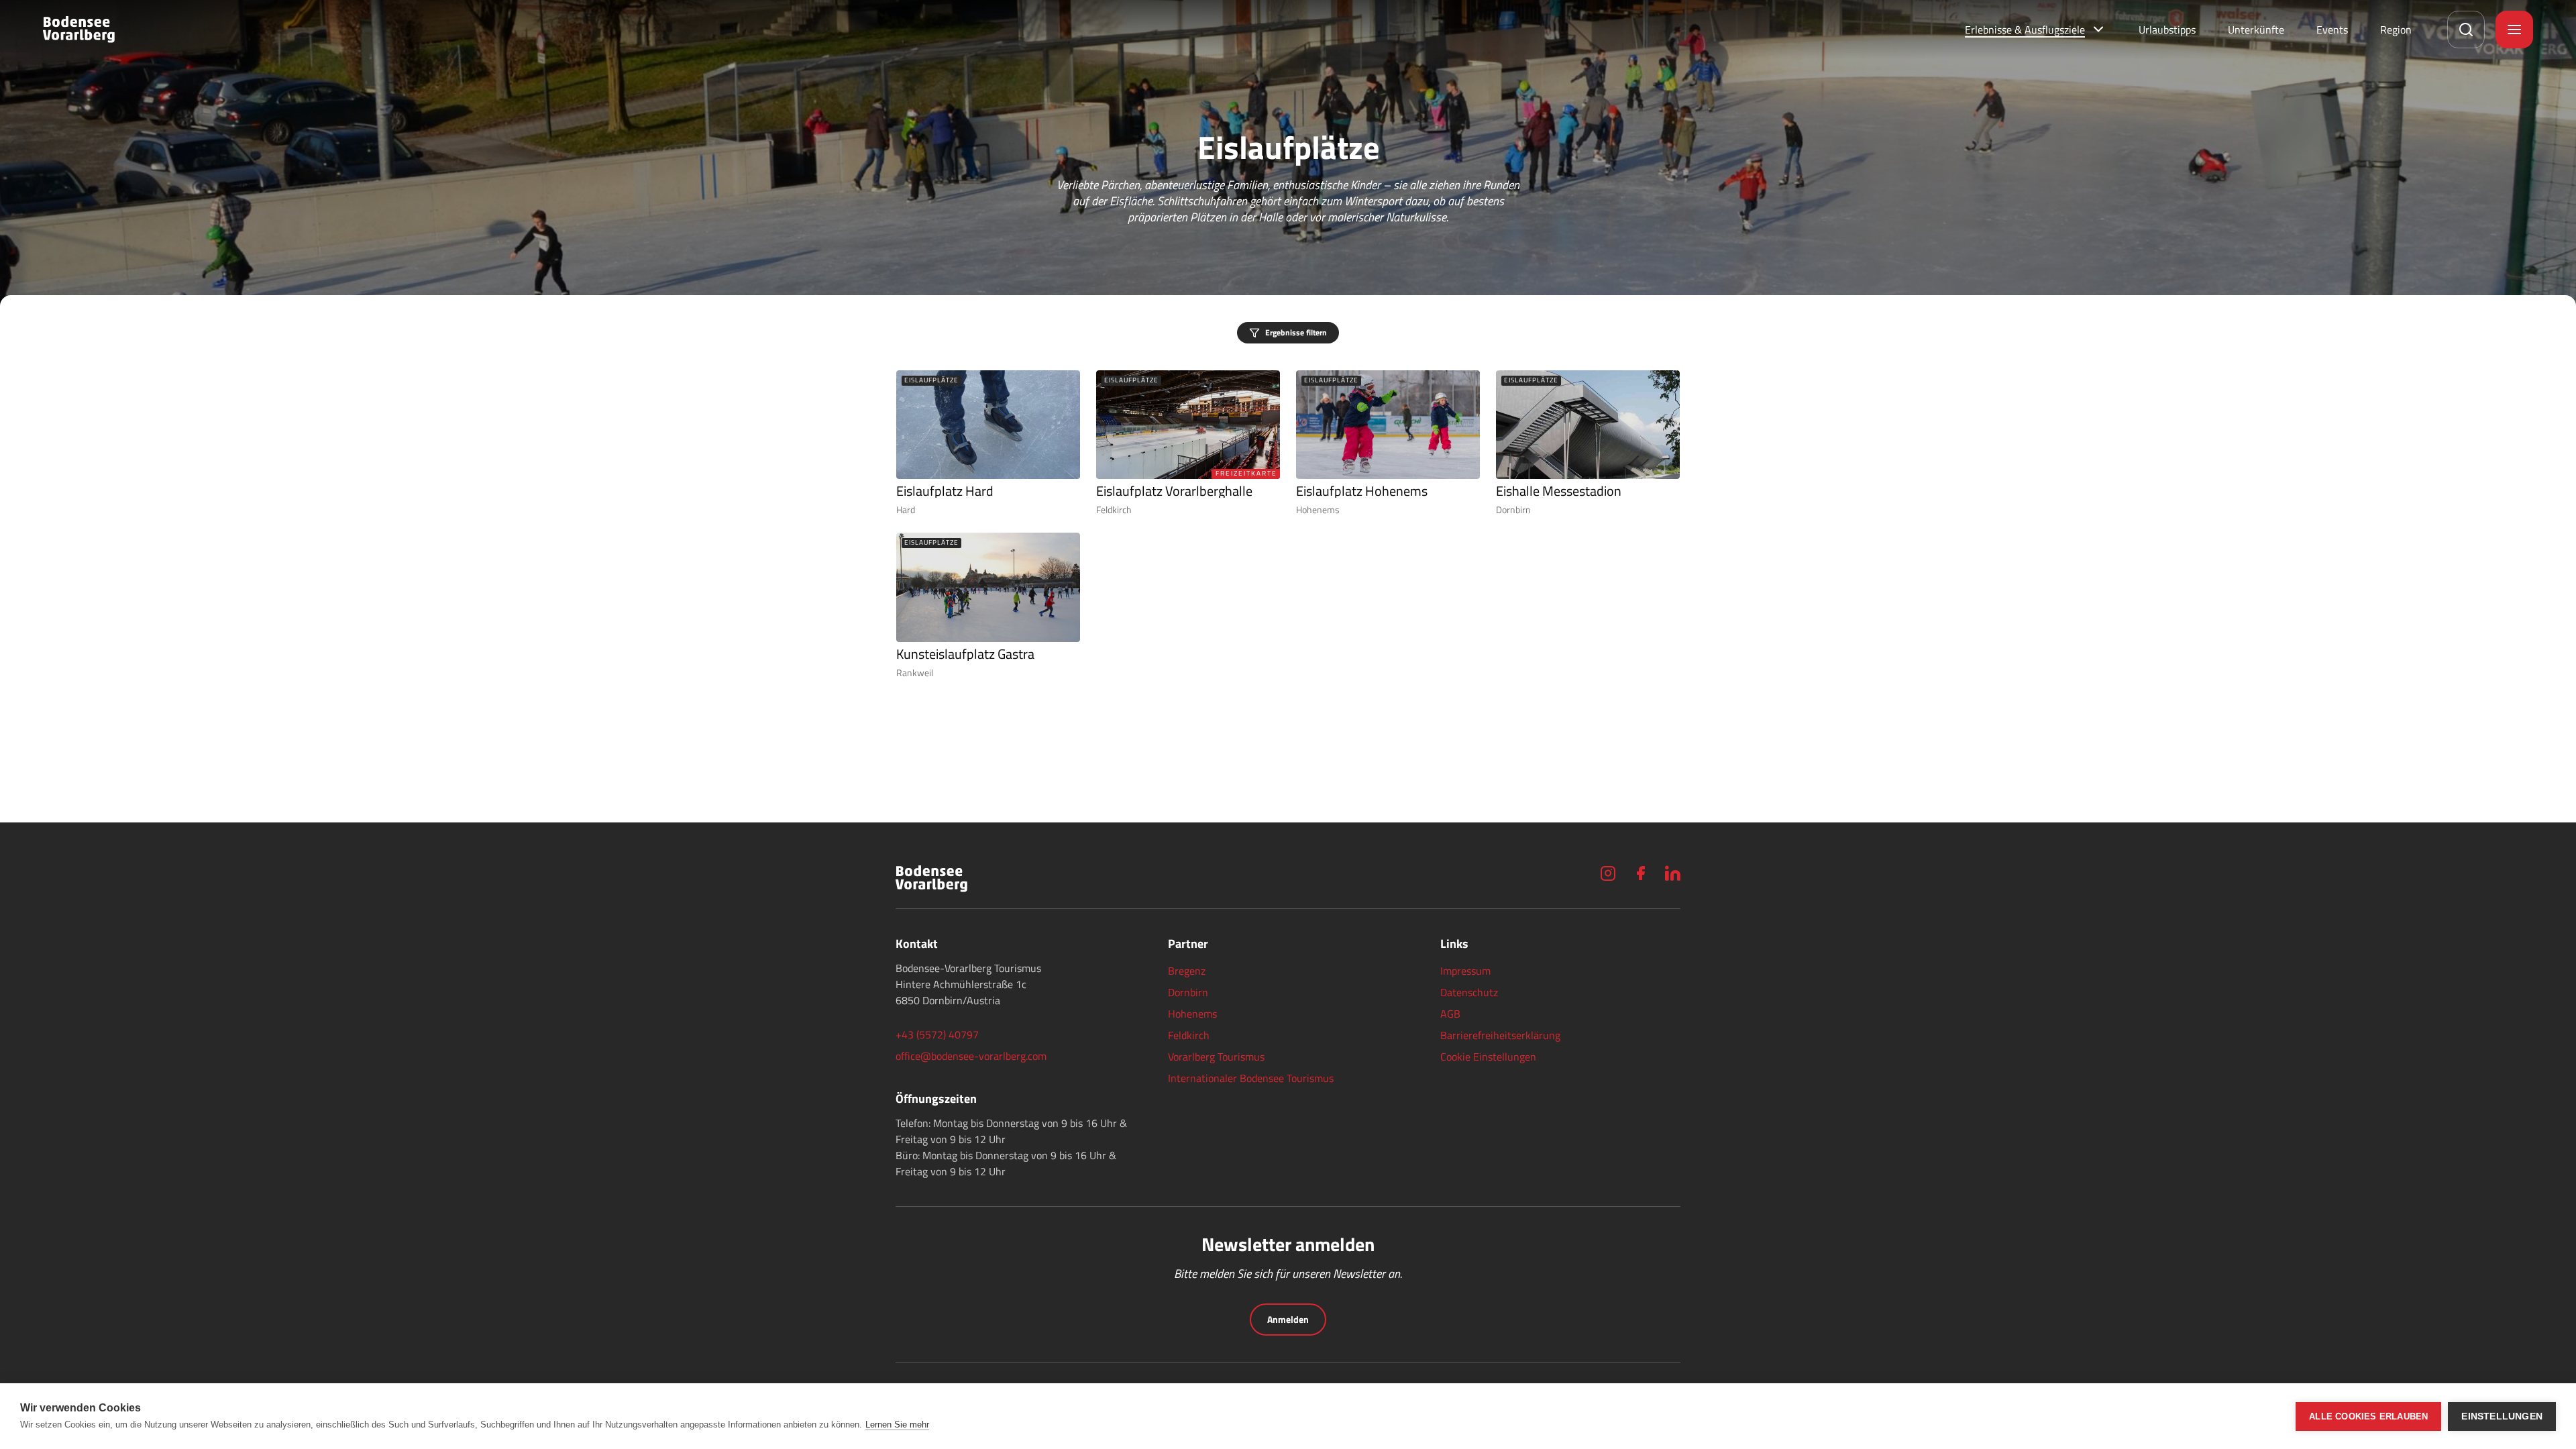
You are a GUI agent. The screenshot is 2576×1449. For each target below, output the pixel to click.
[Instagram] (1608, 873)
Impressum (1465, 971)
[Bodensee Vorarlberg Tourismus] (79, 30)
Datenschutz (1469, 992)
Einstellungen (2502, 1416)
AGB (1450, 1014)
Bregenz (1187, 971)
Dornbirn (1188, 992)
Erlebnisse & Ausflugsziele (2025, 30)
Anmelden (1288, 1319)
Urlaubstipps (2167, 30)
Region (2396, 30)
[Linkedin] (1672, 873)
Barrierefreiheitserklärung (1500, 1035)
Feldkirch (1189, 1035)
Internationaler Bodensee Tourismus (1251, 1078)
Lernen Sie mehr (897, 1425)
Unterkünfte (2256, 30)
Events (2332, 30)
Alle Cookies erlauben (2368, 1416)
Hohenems (1192, 1014)
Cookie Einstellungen (1488, 1057)
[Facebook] (1640, 873)
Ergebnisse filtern (1296, 332)
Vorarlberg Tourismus (1216, 1057)
